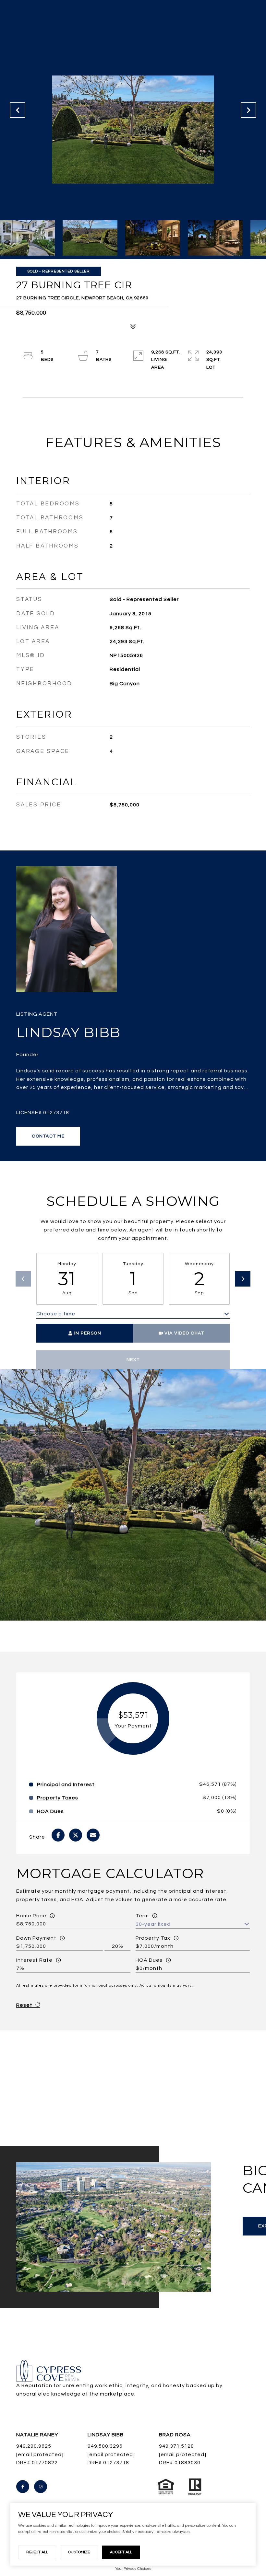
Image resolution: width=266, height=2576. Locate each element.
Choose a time (56, 1314)
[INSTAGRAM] (41, 2487)
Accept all (121, 2552)
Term (142, 1916)
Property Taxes (58, 1798)
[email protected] (111, 2455)
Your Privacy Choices (133, 2569)
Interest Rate (34, 1960)
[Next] (243, 1279)
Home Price (31, 1916)
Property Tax (153, 1938)
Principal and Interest (66, 1785)
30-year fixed (153, 1924)
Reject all (37, 2552)
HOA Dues (149, 1960)
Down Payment (36, 1938)
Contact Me (48, 1136)
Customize (79, 2552)
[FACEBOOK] (23, 2487)
